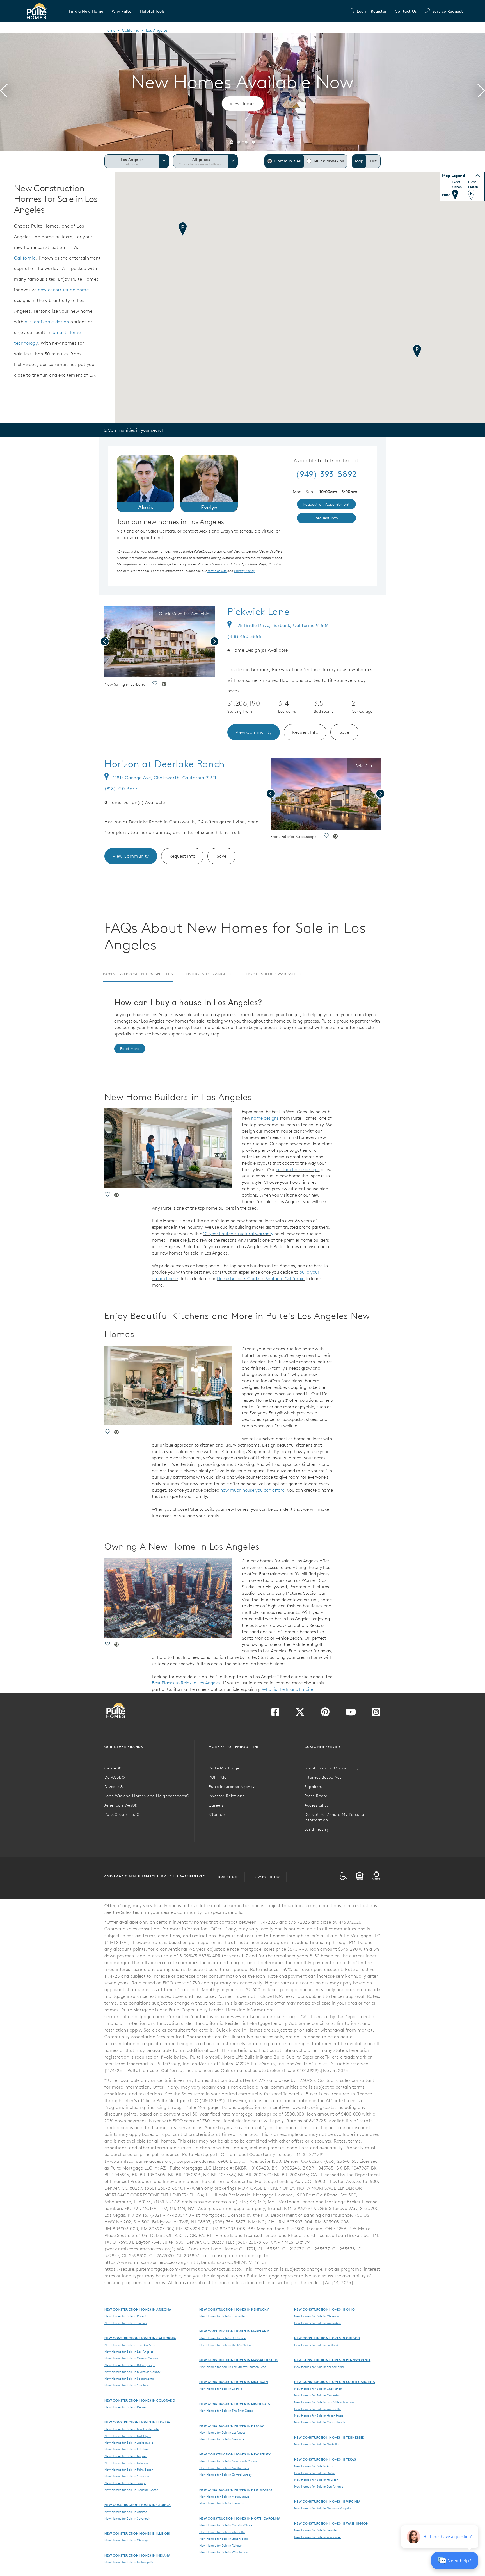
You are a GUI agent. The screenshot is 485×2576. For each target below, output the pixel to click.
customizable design (47, 322)
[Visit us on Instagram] (376, 1714)
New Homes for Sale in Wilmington (224, 2552)
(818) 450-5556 (244, 636)
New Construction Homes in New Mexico (236, 2490)
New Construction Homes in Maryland (234, 2331)
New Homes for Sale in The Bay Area (130, 2345)
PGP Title (218, 1777)
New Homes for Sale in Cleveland (317, 2316)
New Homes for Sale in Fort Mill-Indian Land (325, 2402)
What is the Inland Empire (288, 1689)
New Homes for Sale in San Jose (127, 2385)
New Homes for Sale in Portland (316, 2345)
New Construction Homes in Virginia (327, 2501)
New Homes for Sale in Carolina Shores (227, 2525)
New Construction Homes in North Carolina (240, 2518)
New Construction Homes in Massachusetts (239, 2360)
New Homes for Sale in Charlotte (222, 2532)
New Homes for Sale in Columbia (317, 2395)
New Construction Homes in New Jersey (235, 2454)
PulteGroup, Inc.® (122, 1814)
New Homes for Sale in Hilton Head (319, 2416)
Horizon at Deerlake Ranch (165, 764)
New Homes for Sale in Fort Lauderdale (131, 2429)
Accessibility (317, 1805)
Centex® (113, 1768)
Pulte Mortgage (224, 1768)
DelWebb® (115, 1777)
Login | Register (372, 11)
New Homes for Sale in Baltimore (222, 2338)
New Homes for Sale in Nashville (317, 2444)
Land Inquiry (317, 1829)
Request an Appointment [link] (326, 504)
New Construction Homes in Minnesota (235, 2404)
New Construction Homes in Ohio (325, 2309)
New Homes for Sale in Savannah (127, 2518)
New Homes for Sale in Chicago (126, 2540)
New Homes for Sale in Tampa (125, 2483)
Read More (130, 1049)
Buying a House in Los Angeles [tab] (138, 974)
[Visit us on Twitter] (300, 1714)
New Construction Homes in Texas (325, 2459)
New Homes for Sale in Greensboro (224, 2539)
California (131, 30)
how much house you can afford (252, 1490)
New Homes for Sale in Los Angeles (129, 2352)
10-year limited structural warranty (238, 1234)
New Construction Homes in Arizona (138, 2309)
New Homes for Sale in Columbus (317, 2323)
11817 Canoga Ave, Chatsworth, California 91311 (165, 778)
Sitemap (217, 1814)
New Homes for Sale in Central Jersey (225, 2475)
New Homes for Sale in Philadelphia (319, 2367)
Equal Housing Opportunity (332, 1768)
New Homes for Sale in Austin (315, 2466)
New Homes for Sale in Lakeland (127, 2449)
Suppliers (313, 1787)
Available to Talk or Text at (326, 461)
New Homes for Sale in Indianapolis (129, 2562)
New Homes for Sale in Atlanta (126, 2512)
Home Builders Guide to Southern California (261, 1278)
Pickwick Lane (258, 612)
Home (110, 30)
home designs (265, 1118)
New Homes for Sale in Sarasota (127, 2476)
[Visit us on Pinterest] (325, 1714)
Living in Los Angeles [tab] (209, 974)
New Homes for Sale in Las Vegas (222, 2432)
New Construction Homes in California (140, 2338)
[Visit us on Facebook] (275, 1714)
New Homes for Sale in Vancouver (318, 2537)
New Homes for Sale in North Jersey (224, 2468)
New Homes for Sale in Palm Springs (130, 2365)
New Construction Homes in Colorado (140, 2400)
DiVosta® (114, 1787)
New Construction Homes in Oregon (327, 2338)
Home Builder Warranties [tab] (274, 974)
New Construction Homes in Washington (331, 2523)
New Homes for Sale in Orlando (126, 2463)
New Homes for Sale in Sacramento (129, 2379)
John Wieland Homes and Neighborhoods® (147, 1796)
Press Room (316, 1796)
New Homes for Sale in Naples (125, 2456)
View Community (254, 732)
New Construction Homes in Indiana (138, 2555)
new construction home (63, 290)
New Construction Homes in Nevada (232, 2426)
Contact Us (406, 11)
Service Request (448, 11)
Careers (216, 1805)
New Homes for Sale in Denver (126, 2407)
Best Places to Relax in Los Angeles (186, 1683)
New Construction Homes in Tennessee (329, 2437)
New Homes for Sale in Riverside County (132, 2372)
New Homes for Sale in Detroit (220, 2389)
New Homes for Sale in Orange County (131, 2358)
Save (345, 732)
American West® (121, 1805)
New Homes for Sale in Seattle (315, 2530)
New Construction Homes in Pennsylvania (332, 2360)
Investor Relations (226, 1796)
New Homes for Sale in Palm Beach (129, 2470)
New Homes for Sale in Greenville (317, 2409)
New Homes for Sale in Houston (316, 2480)
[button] (86, 11)
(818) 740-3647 (121, 789)
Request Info (305, 732)
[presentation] (4, 92)
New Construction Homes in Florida (137, 2422)
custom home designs (298, 1169)
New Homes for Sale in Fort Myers (128, 2436)
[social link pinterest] (164, 685)
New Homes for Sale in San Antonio (319, 2486)
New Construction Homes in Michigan (234, 2382)
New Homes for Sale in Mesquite (222, 2439)
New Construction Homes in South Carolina (335, 2382)
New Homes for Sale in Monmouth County (228, 2461)
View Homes (243, 103)
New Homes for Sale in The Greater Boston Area (233, 2367)
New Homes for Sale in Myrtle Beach (320, 2422)
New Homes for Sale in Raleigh (221, 2545)
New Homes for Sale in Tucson (125, 2323)
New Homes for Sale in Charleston (318, 2389)
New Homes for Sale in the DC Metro (225, 2345)
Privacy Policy (266, 1877)
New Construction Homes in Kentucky (234, 2309)
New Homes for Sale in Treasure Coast (131, 2490)
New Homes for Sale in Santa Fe (221, 2503)
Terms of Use (227, 1877)
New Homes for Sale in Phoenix (126, 2316)
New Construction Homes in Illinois (137, 2533)
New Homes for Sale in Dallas (315, 2473)
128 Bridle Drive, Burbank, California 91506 (282, 625)
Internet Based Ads (323, 1777)
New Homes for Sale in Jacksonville (129, 2443)
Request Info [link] (326, 518)
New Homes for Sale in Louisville (222, 2316)
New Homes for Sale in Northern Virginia (322, 2508)
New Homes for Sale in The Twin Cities (226, 2411)
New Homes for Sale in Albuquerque (224, 2497)
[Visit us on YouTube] (351, 1714)
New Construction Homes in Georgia (138, 2505)
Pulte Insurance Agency (232, 1787)
